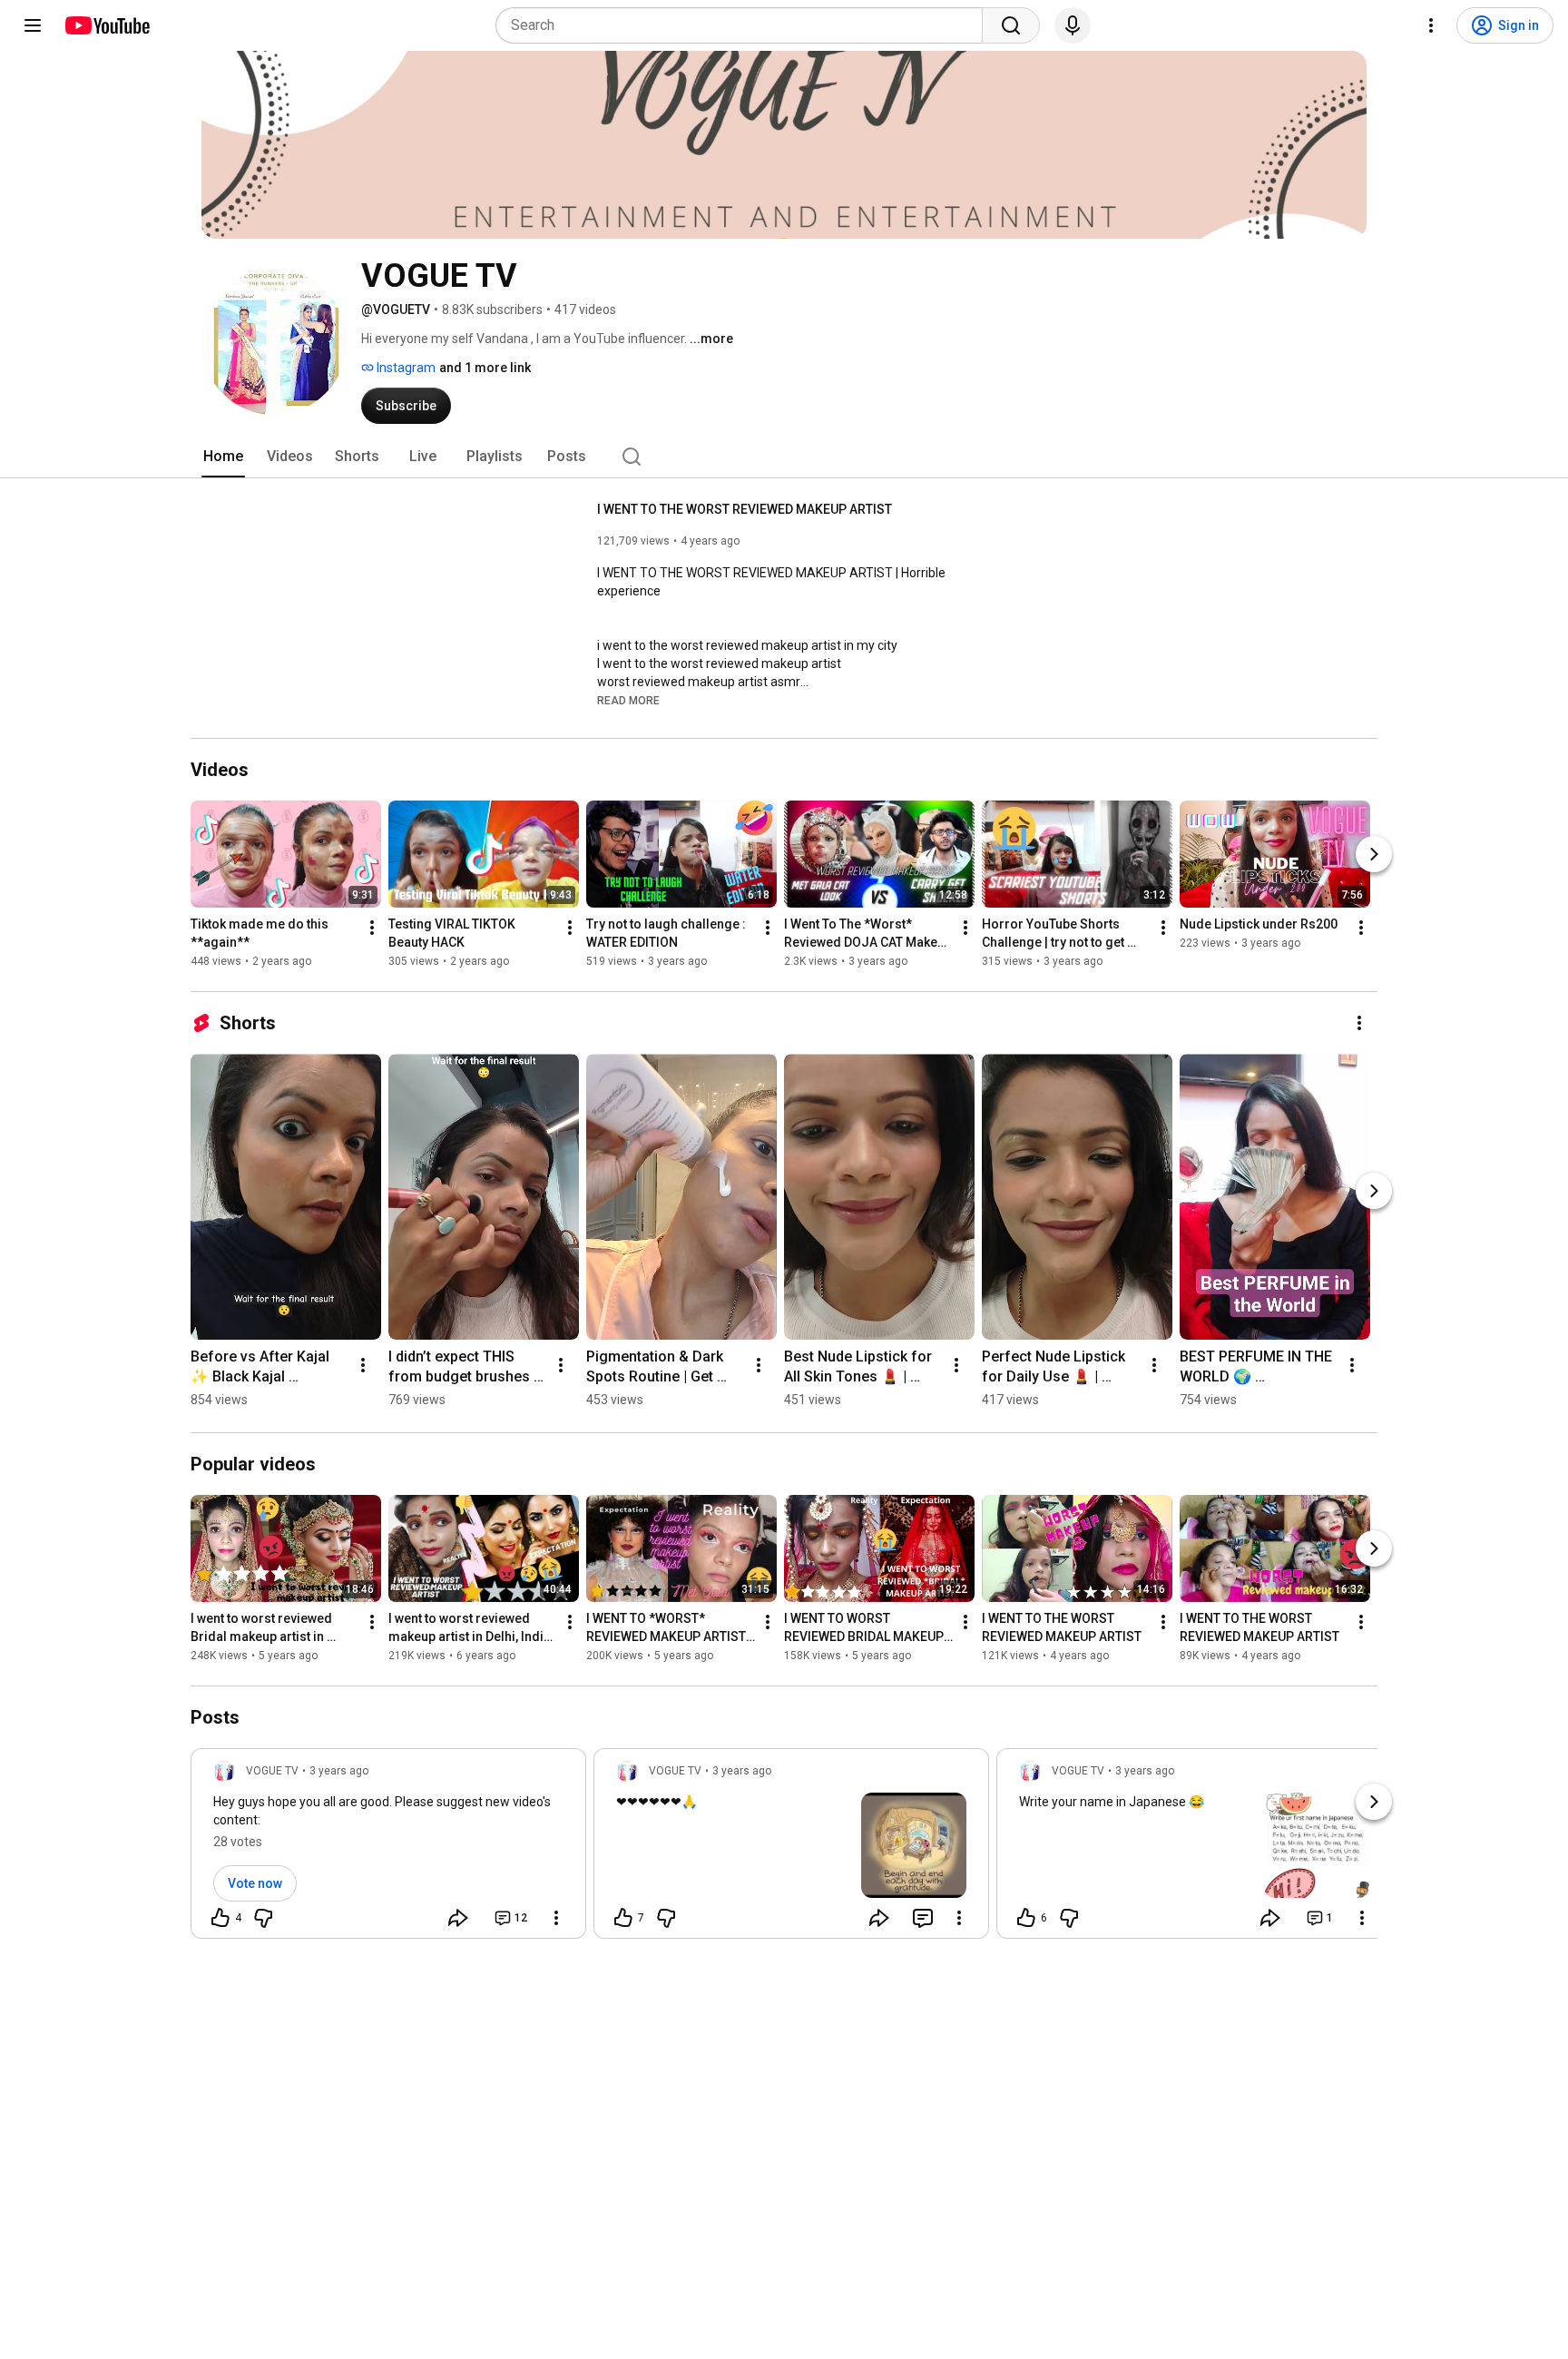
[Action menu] (556, 1918)
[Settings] (1431, 25)
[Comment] (923, 1918)
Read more (628, 701)
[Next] (1374, 854)
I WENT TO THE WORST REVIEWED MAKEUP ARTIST (745, 509)
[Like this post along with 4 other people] (220, 1918)
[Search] (1011, 25)
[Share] (458, 1918)
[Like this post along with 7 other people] (623, 1918)
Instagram (405, 368)
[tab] (223, 457)
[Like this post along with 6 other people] (1026, 1918)
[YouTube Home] (107, 25)
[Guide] (33, 25)
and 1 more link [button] (485, 368)
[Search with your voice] (1073, 25)
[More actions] (372, 928)
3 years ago (339, 1771)
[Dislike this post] (263, 1918)
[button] (628, 700)
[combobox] (745, 25)
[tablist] (784, 457)
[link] (388, 1849)
